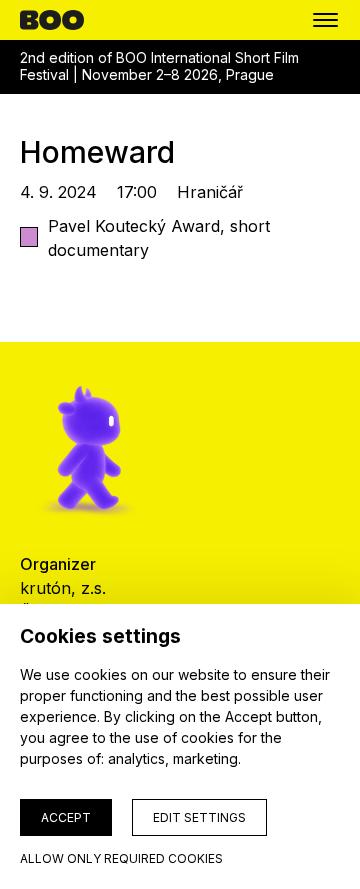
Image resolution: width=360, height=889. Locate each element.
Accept (66, 817)
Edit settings (199, 817)
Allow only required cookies (121, 858)
